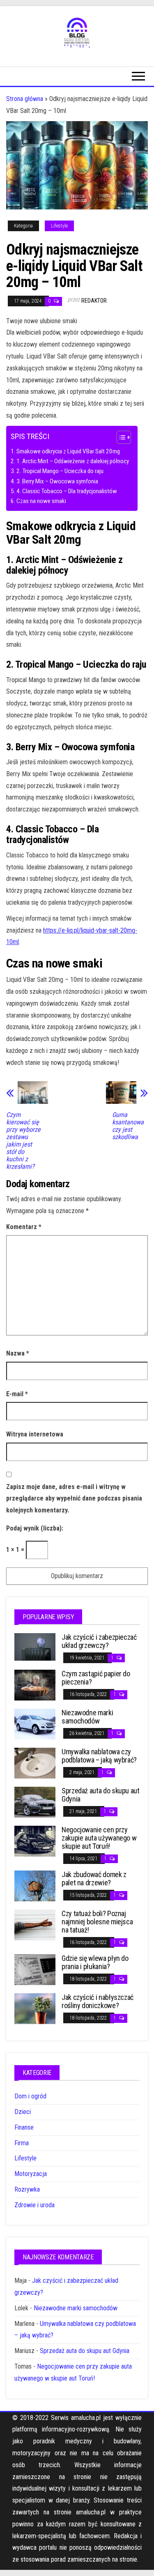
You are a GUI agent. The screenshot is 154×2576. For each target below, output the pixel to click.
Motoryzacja (31, 2174)
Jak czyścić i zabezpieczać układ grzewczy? (99, 1641)
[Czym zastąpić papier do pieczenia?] (35, 1685)
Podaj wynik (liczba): (35, 1528)
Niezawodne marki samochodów (87, 1717)
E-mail (17, 1394)
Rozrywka (27, 2189)
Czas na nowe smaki (41, 501)
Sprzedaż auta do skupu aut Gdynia (101, 1795)
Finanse (24, 2127)
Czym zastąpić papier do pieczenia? (96, 1678)
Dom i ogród (30, 2096)
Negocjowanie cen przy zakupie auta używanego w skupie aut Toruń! (99, 1838)
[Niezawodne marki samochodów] (35, 1724)
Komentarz (24, 1227)
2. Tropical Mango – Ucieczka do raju (60, 471)
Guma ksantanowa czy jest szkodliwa (128, 1126)
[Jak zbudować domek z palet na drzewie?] (35, 1885)
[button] (120, 438)
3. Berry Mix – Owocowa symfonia (57, 481)
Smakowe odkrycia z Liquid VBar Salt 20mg (68, 451)
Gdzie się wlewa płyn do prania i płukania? (95, 1962)
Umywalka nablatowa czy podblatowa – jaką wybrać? (99, 1756)
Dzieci (23, 2112)
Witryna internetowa (35, 1434)
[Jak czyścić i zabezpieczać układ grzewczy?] (35, 1646)
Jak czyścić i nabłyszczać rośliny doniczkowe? (98, 2001)
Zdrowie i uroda (34, 2205)
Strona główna (25, 99)
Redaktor (94, 301)
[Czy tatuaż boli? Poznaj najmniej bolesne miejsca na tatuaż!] (35, 1925)
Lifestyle (59, 226)
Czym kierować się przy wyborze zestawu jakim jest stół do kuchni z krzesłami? (23, 1141)
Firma (22, 2143)
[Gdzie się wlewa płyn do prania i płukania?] (35, 1969)
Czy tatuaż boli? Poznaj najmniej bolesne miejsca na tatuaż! (97, 1922)
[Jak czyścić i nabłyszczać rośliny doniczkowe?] (35, 2008)
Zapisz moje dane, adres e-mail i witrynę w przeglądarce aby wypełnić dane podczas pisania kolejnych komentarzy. (74, 1499)
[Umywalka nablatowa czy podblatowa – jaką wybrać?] (35, 1763)
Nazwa (18, 1353)
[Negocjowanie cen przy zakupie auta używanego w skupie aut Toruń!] (35, 1841)
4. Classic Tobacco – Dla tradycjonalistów (67, 491)
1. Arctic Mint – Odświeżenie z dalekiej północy (73, 461)
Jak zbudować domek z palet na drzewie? (94, 1879)
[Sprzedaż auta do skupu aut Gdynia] (35, 1802)
